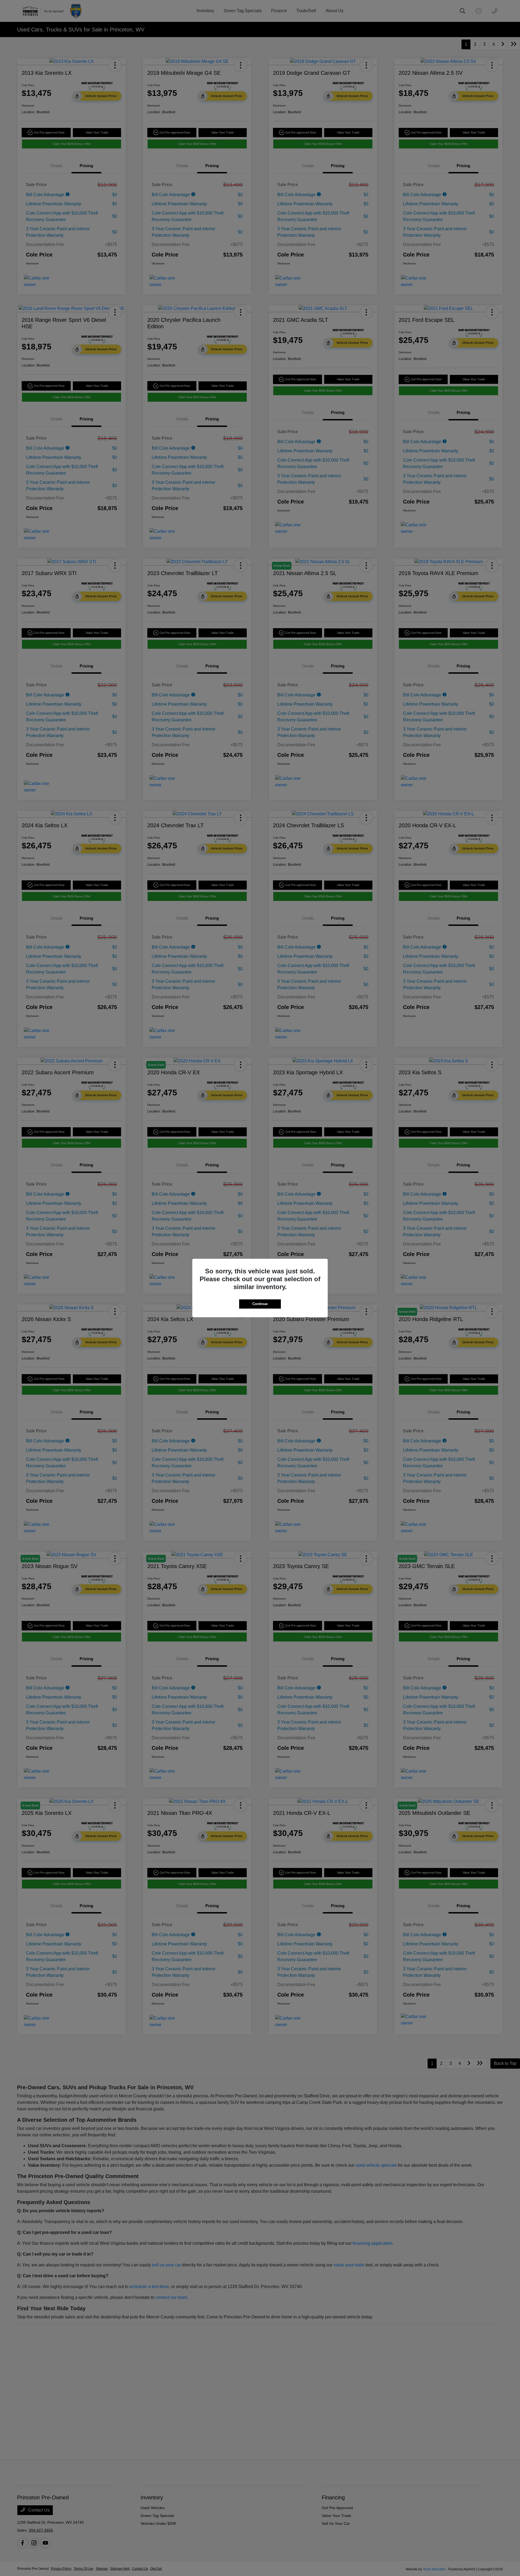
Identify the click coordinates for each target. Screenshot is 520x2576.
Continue (260, 1304)
